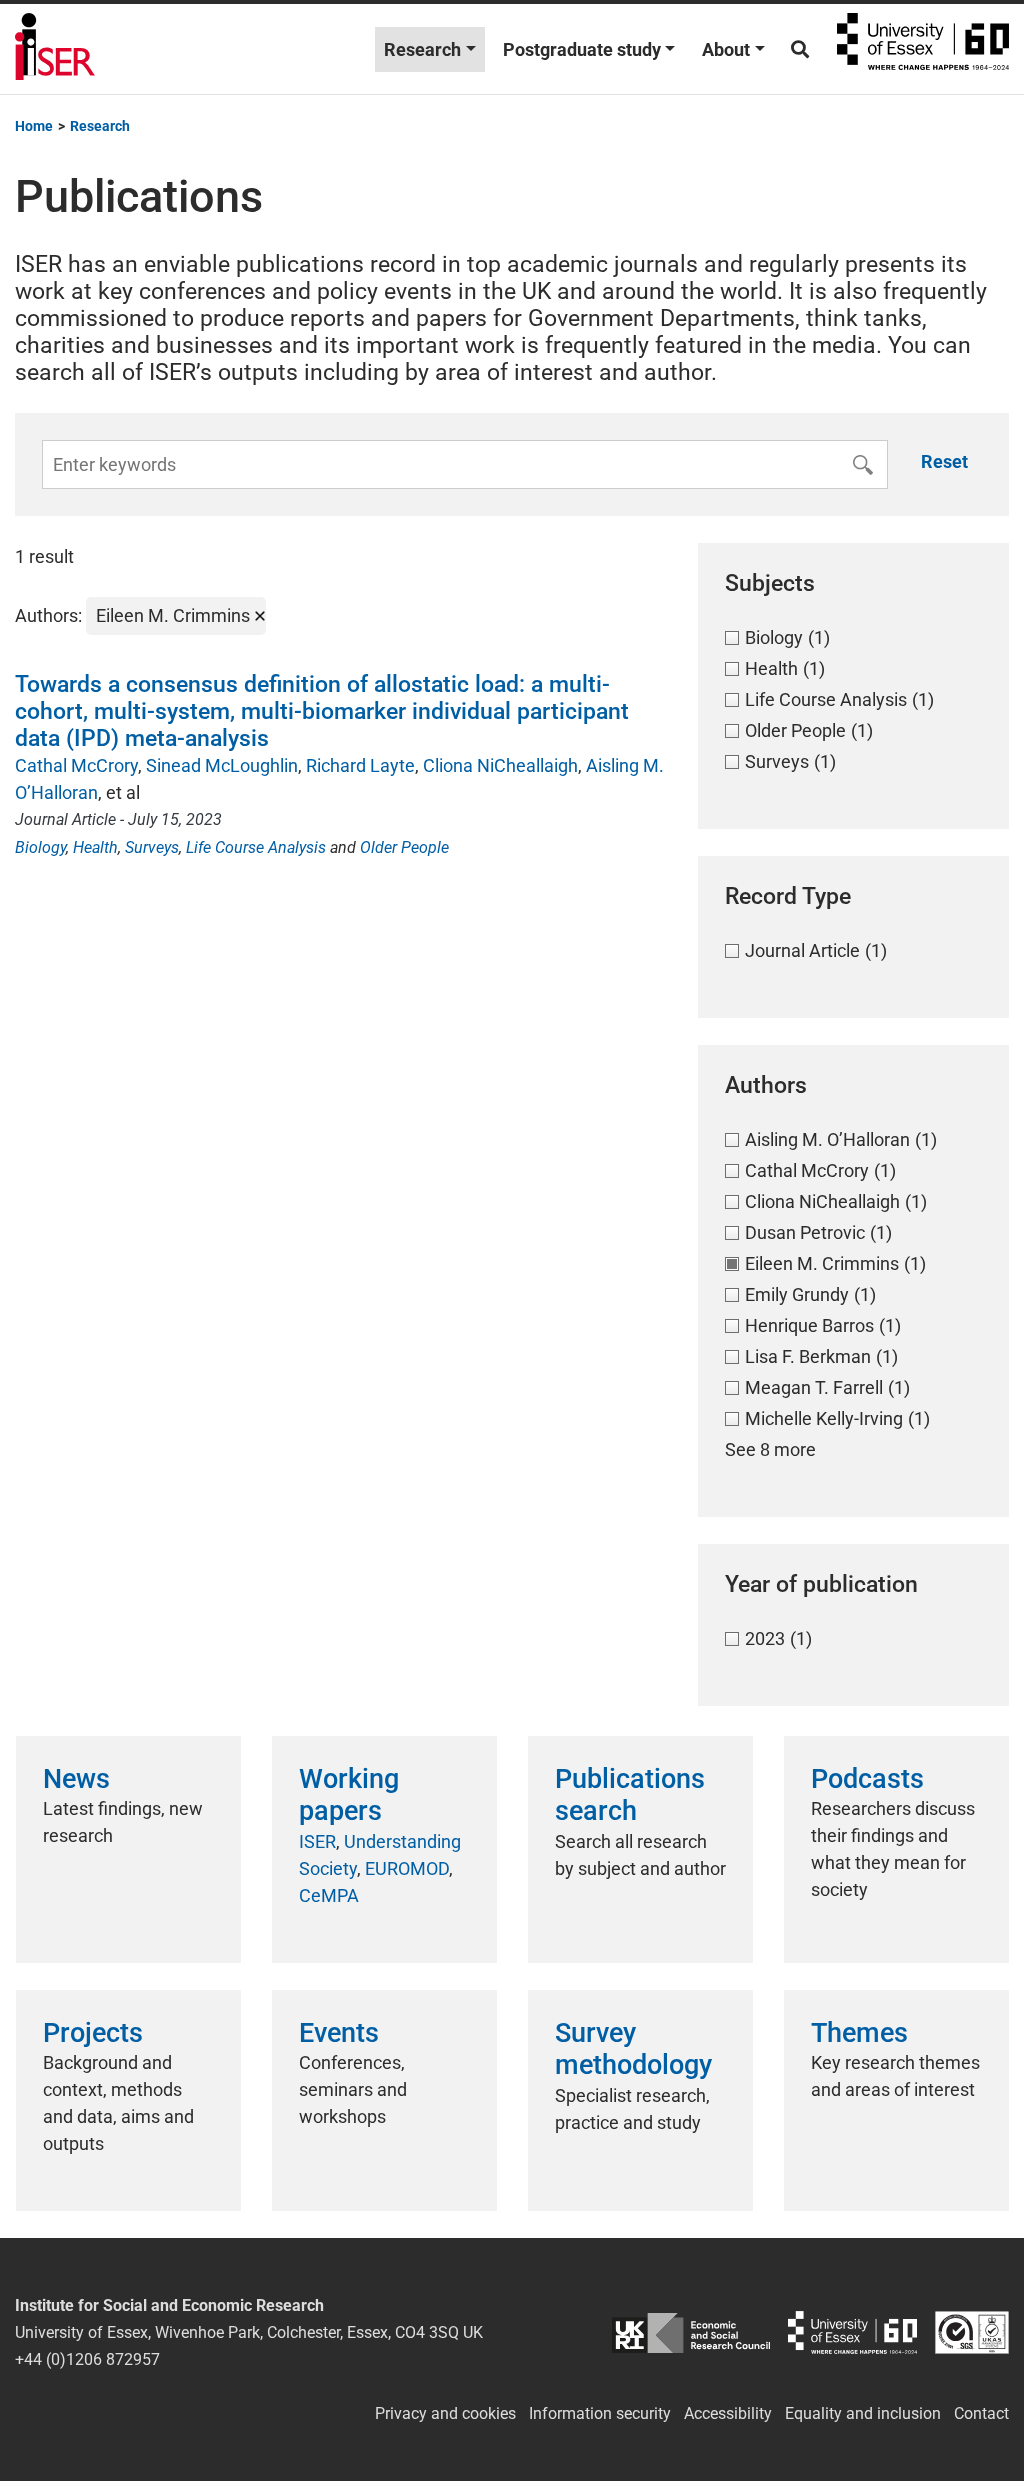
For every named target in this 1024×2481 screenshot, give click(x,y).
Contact (981, 2413)
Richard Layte (360, 765)
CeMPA (329, 1895)
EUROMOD (407, 1868)
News (76, 1779)
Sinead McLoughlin (222, 765)
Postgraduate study (582, 49)
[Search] (800, 49)
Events (339, 2033)
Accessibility (728, 2413)
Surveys (152, 847)
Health (95, 847)
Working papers (349, 1795)
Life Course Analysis (256, 847)
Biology (40, 847)
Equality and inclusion (863, 2413)
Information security (600, 2413)
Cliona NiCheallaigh (500, 765)
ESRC (690, 2332)
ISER (317, 1841)
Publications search (630, 1795)
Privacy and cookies (445, 2413)
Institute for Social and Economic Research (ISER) (55, 49)
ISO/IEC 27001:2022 (972, 2332)
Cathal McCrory (76, 765)
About (726, 49)
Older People (404, 847)
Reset (944, 461)
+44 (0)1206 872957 (87, 2359)
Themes (859, 2033)
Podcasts (867, 1779)
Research (422, 49)
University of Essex (923, 49)
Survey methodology (633, 2049)
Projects (93, 2033)
